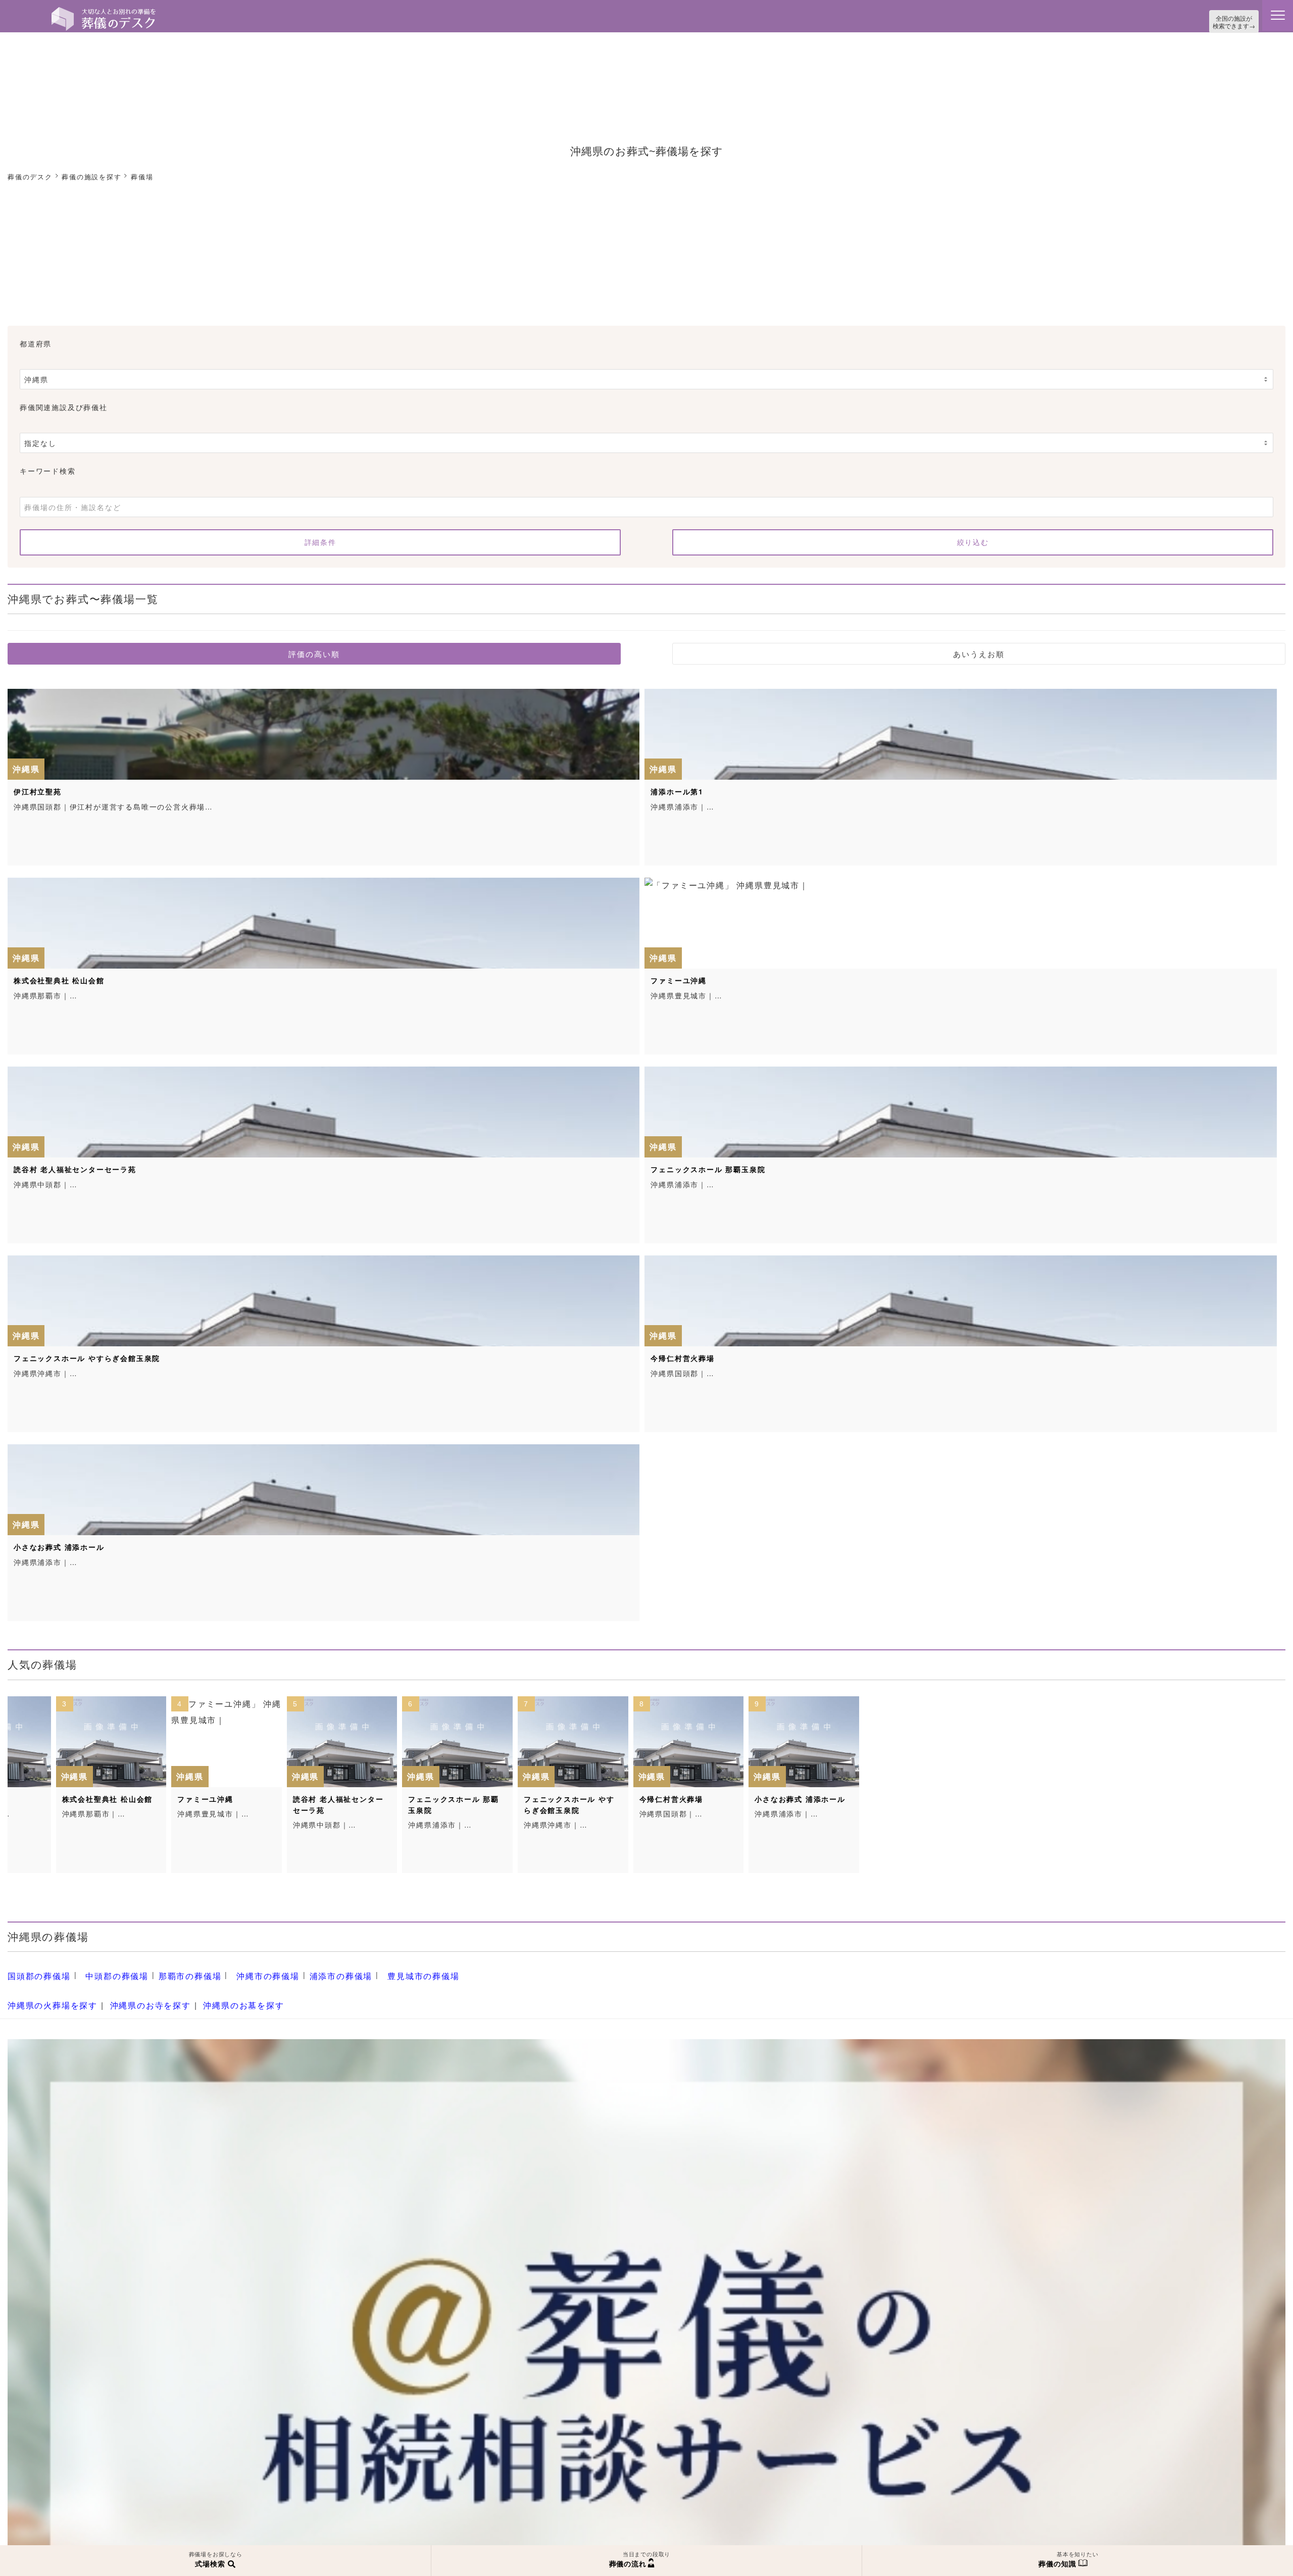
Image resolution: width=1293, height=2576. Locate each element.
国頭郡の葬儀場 (36, 1972)
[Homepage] (104, 11)
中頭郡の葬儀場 (106, 1972)
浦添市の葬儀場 (309, 1972)
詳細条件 (320, 540)
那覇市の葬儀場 (172, 1972)
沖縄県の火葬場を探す (47, 1997)
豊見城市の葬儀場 (384, 1972)
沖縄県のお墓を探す (220, 1997)
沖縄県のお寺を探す (136, 1997)
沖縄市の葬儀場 (243, 1972)
